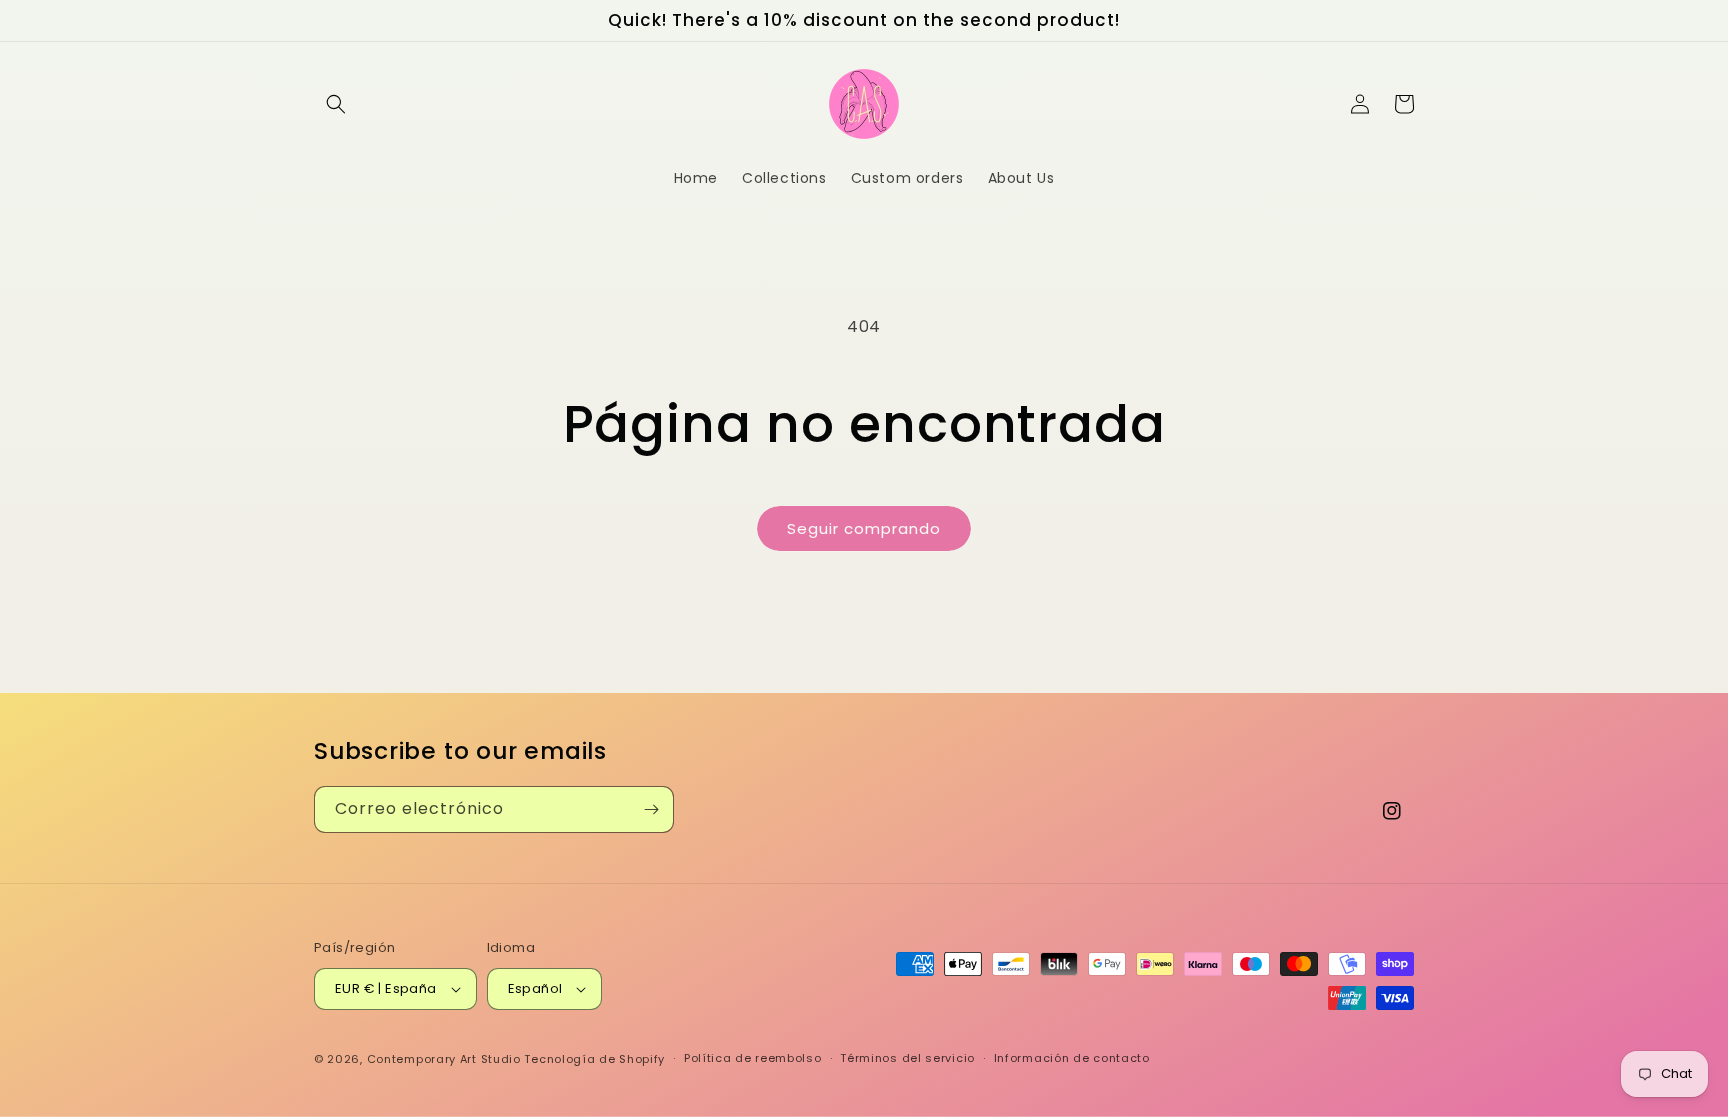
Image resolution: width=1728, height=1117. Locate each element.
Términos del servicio (907, 1058)
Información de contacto (1072, 1058)
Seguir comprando (864, 528)
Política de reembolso (753, 1058)
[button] (336, 104)
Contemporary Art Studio (444, 1059)
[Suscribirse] (651, 809)
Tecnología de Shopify (594, 1059)
